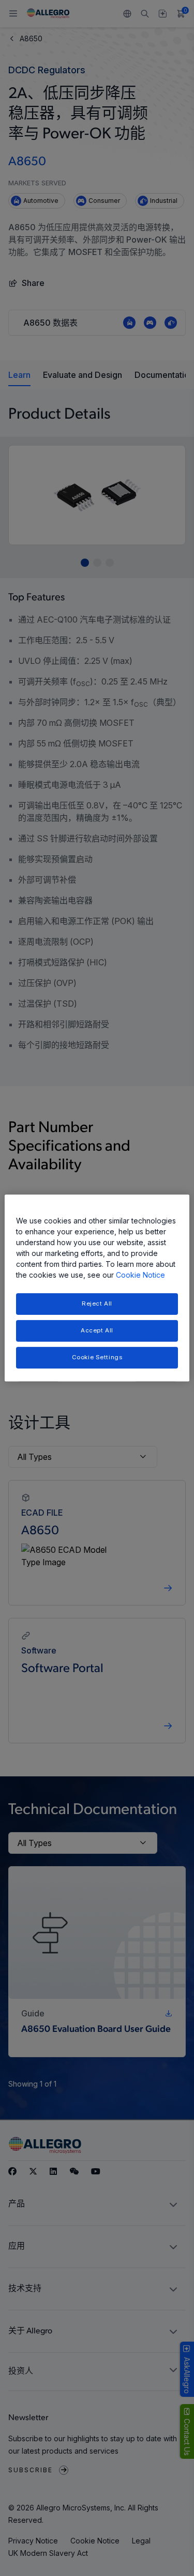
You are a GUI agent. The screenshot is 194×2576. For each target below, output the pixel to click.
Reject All (97, 1303)
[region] (97, 1288)
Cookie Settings (97, 1357)
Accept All (97, 1330)
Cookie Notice (140, 1275)
